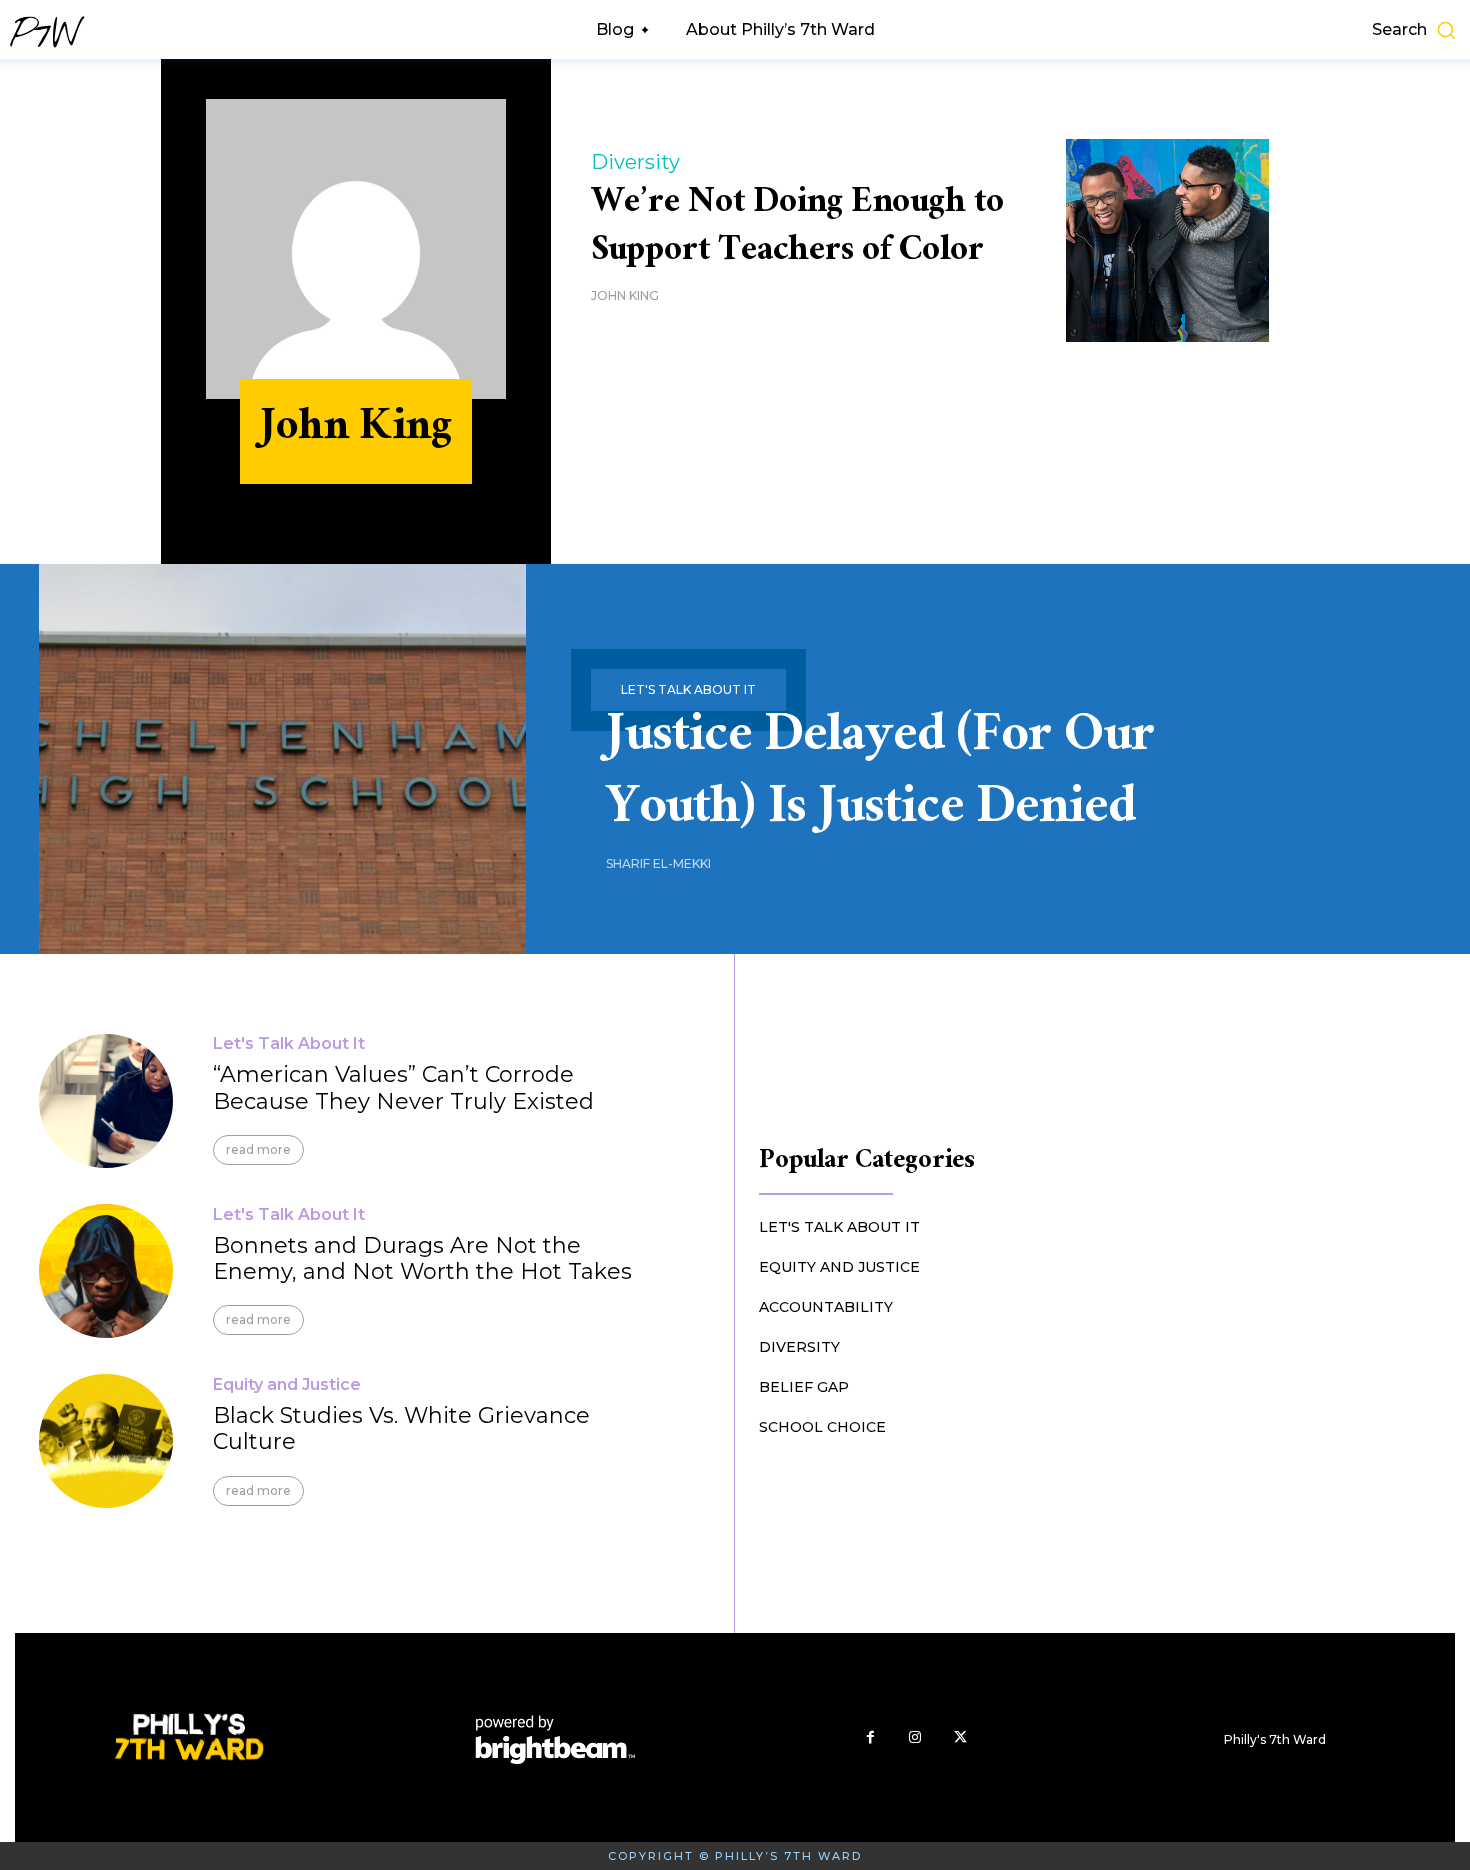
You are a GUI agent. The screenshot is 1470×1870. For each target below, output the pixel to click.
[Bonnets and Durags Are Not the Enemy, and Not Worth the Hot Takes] (106, 1271)
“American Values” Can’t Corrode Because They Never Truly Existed (403, 1087)
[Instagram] (915, 1737)
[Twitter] (960, 1737)
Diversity (635, 162)
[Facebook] (870, 1737)
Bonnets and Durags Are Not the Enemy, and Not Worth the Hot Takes (422, 1258)
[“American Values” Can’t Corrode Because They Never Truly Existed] (106, 1101)
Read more (258, 1149)
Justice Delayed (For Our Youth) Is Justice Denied (880, 777)
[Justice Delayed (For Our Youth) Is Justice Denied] (282, 759)
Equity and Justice (287, 1385)
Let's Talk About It (289, 1044)
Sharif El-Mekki (658, 863)
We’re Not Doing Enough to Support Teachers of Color (797, 229)
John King (625, 295)
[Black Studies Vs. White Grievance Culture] (106, 1441)
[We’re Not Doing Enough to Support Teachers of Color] (1167, 240)
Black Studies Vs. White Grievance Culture (401, 1428)
